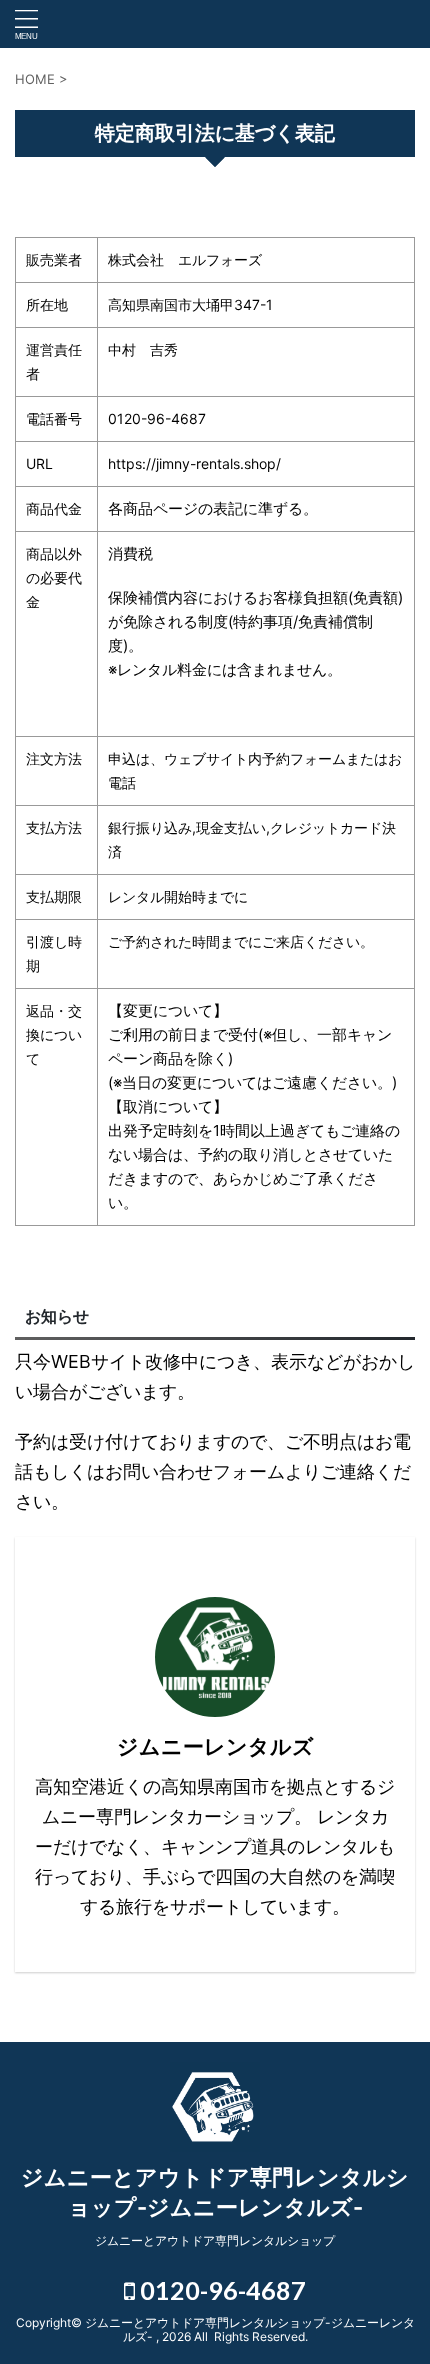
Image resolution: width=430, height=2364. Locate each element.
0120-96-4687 (220, 2290)
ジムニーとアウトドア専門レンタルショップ (215, 2240)
